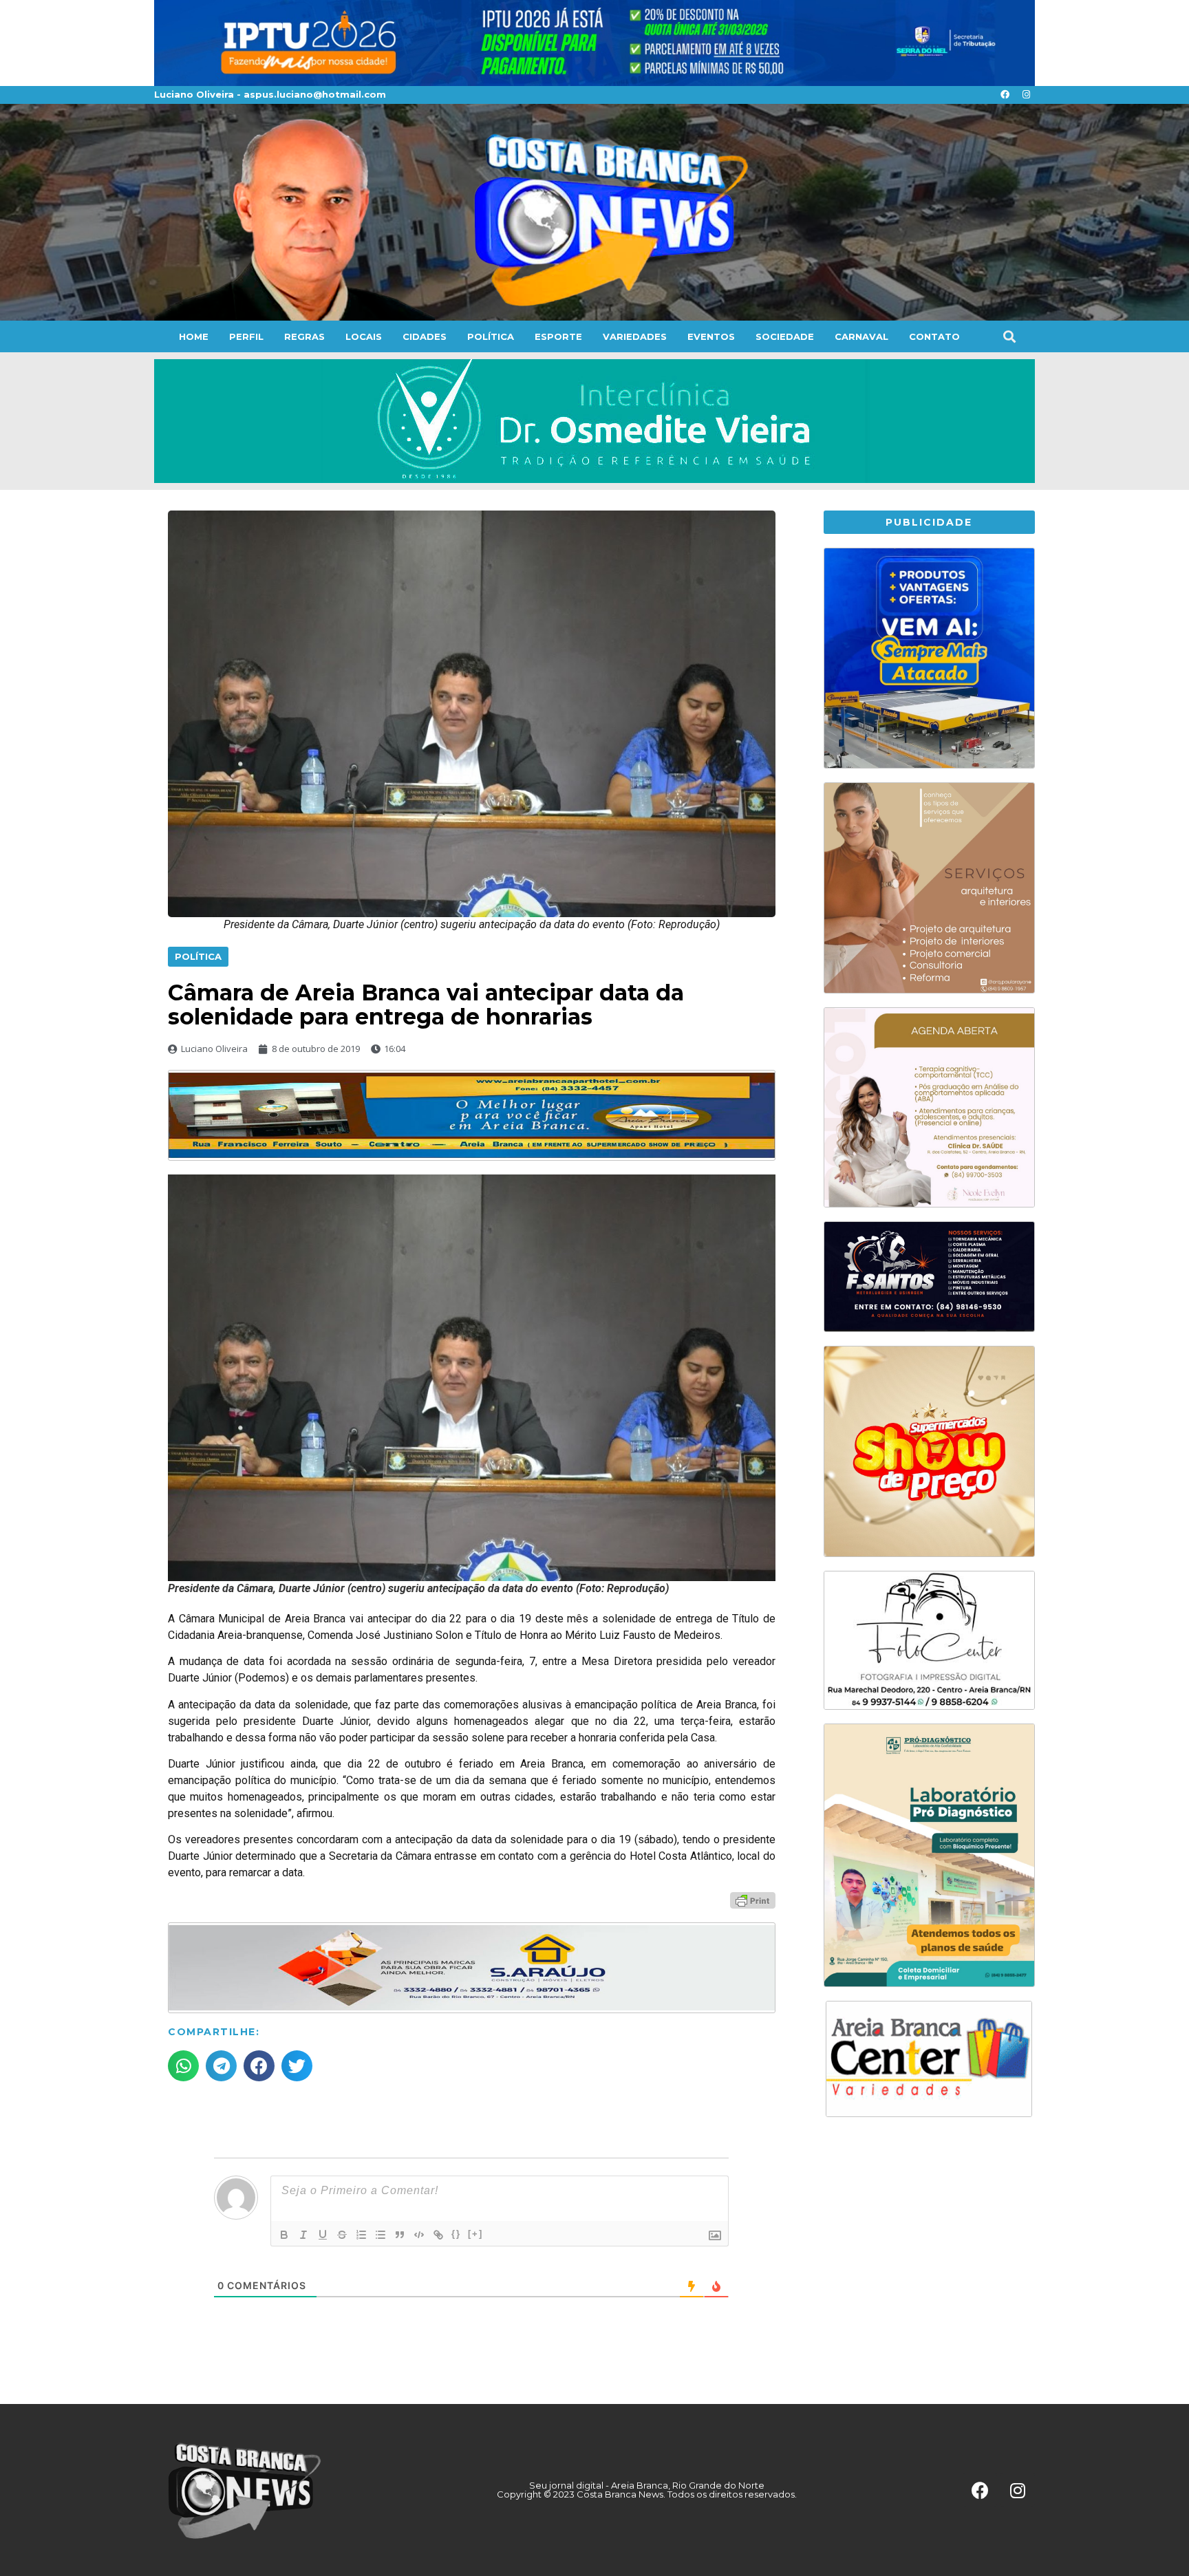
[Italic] (303, 2235)
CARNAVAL (861, 336)
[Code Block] (419, 2235)
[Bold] (284, 2235)
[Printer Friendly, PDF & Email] (753, 1900)
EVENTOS (711, 336)
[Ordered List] (361, 2235)
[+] (475, 2234)
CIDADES (425, 336)
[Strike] (342, 2235)
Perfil (246, 336)
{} (456, 2234)
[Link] (438, 2235)
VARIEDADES (635, 336)
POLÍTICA (491, 336)
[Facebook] (1005, 95)
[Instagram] (1026, 95)
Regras (304, 336)
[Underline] (323, 2235)
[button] (1009, 336)
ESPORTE (558, 336)
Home (194, 336)
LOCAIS (364, 336)
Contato (934, 336)
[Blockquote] (400, 2235)
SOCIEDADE (785, 336)
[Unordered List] (381, 2235)
